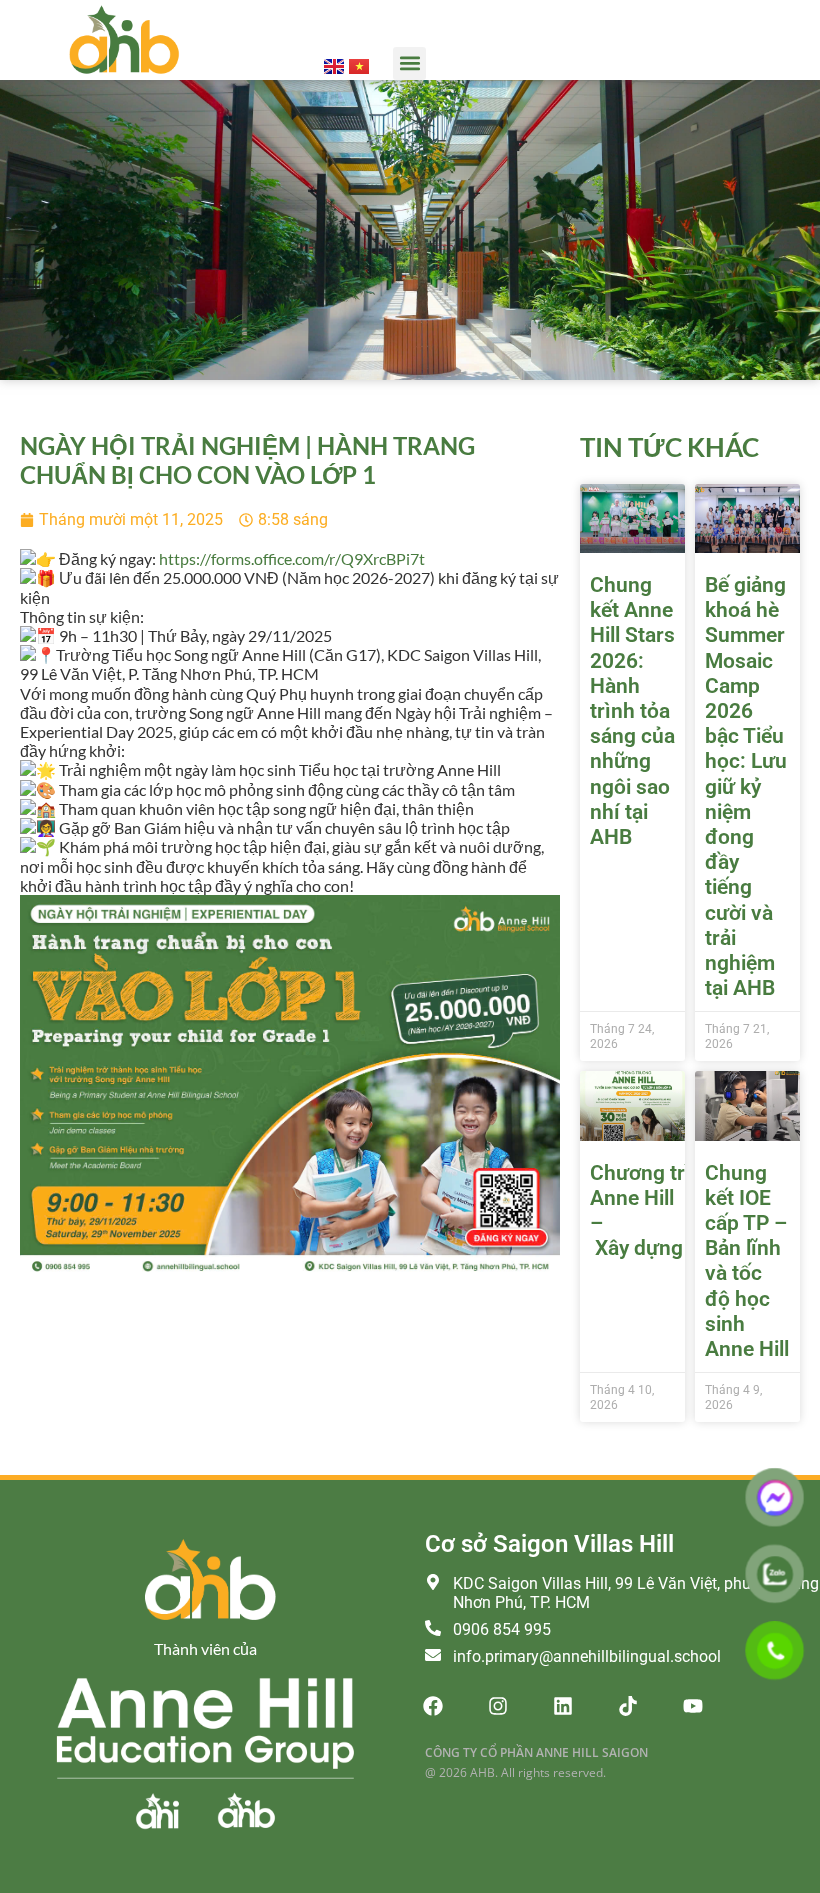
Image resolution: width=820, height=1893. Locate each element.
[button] (409, 63)
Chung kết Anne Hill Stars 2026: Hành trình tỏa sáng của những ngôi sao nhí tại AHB (632, 711)
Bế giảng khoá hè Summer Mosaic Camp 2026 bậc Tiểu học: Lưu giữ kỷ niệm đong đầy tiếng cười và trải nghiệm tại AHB (746, 786)
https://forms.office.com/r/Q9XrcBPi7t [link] (292, 558)
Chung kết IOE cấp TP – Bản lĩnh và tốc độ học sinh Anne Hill (747, 1261)
